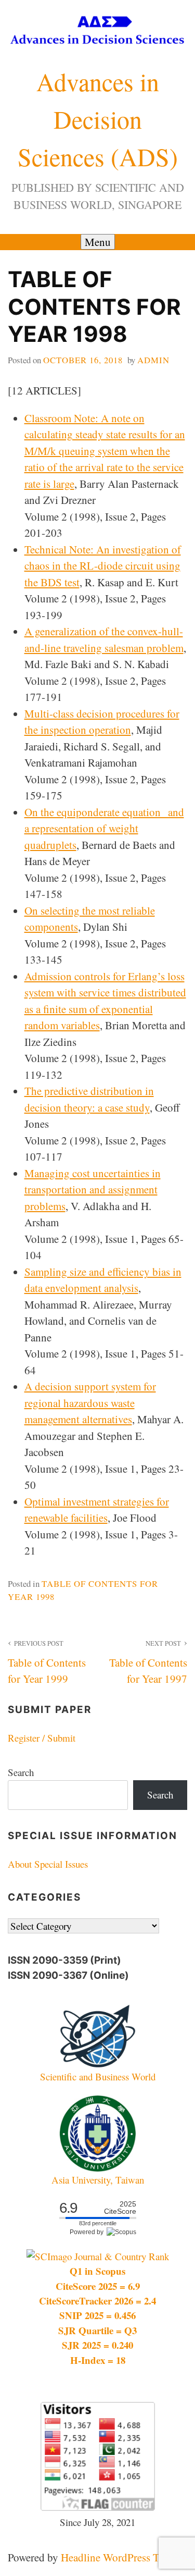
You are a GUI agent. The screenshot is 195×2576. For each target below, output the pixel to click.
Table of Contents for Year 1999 (47, 1662)
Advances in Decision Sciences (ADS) (98, 119)
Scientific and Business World (98, 2076)
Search (21, 1772)
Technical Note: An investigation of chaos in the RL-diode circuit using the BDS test (103, 566)
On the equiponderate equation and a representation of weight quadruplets (104, 828)
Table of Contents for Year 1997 (148, 1662)
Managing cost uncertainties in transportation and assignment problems (93, 1190)
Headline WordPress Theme (122, 2557)
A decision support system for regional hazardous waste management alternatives (90, 1403)
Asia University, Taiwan (98, 2180)
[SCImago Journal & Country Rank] (98, 2256)
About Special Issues (48, 1864)
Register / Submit (42, 1738)
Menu (98, 242)
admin (153, 360)
